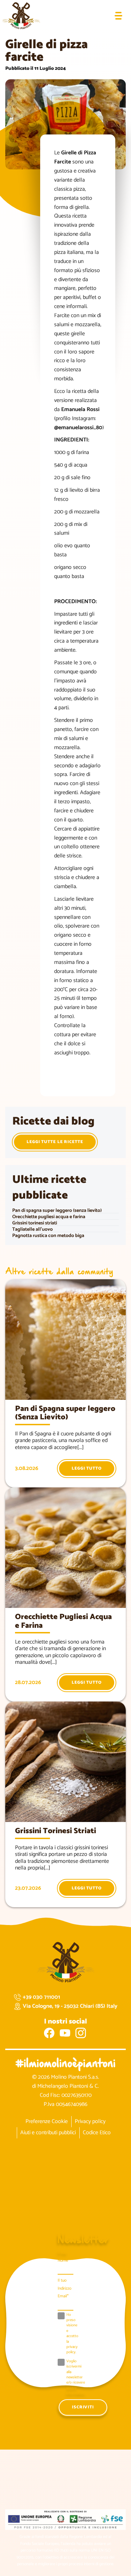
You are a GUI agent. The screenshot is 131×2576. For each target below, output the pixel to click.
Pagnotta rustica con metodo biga (48, 1236)
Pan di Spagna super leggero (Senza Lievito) (65, 1413)
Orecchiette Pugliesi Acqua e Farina (63, 1621)
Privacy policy (90, 2121)
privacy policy (72, 2350)
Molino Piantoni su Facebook (49, 2033)
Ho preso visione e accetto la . (72, 2334)
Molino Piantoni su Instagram (81, 2033)
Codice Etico (97, 2133)
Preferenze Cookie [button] (47, 2121)
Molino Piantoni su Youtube (65, 2033)
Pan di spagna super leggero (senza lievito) (57, 1211)
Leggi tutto (87, 1468)
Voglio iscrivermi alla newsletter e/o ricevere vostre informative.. (76, 2378)
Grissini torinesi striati (35, 1223)
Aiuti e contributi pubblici (48, 2133)
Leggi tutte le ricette (55, 1142)
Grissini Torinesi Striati (56, 1831)
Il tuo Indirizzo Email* (64, 2288)
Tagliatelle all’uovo (32, 1230)
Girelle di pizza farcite (46, 51)
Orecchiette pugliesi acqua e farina (49, 1217)
